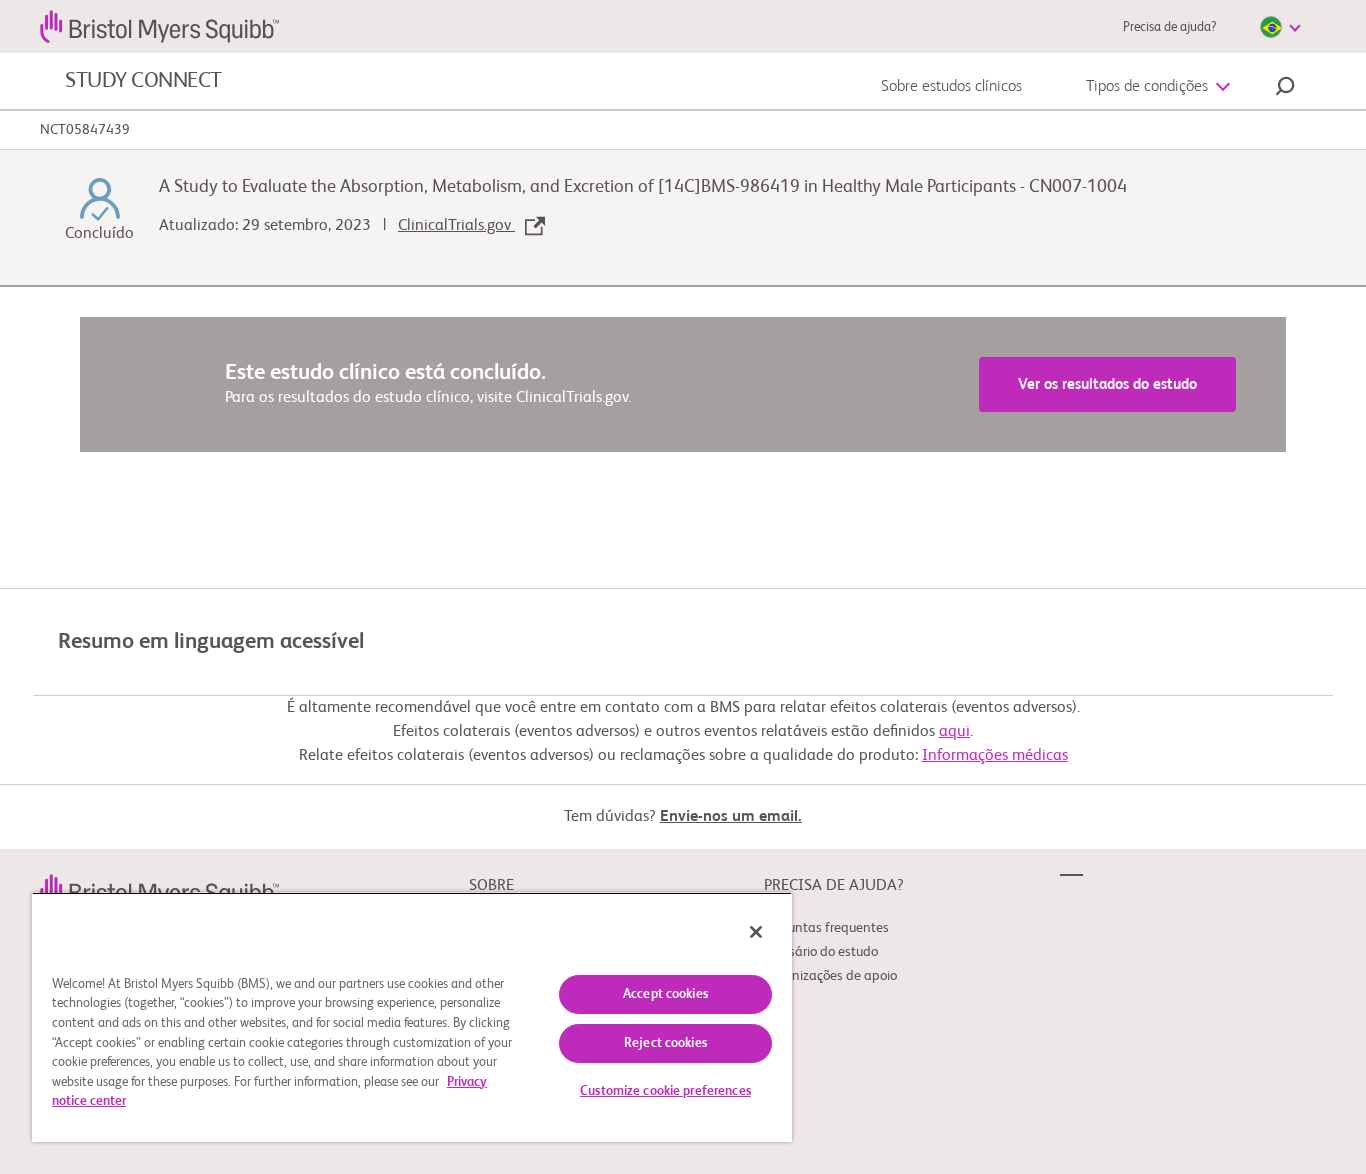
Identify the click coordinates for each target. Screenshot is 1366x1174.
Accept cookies (665, 994)
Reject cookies (665, 1043)
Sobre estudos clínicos (951, 87)
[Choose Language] (1280, 27)
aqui (954, 732)
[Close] (756, 932)
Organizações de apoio (830, 976)
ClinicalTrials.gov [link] (456, 226)
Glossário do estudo (821, 952)
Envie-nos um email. (731, 817)
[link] (159, 890)
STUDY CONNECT (143, 81)
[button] (1285, 89)
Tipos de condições (1147, 87)
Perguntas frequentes (826, 928)
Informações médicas (995, 756)
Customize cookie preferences (665, 1091)
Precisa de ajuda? (1169, 27)
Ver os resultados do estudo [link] (1107, 384)
